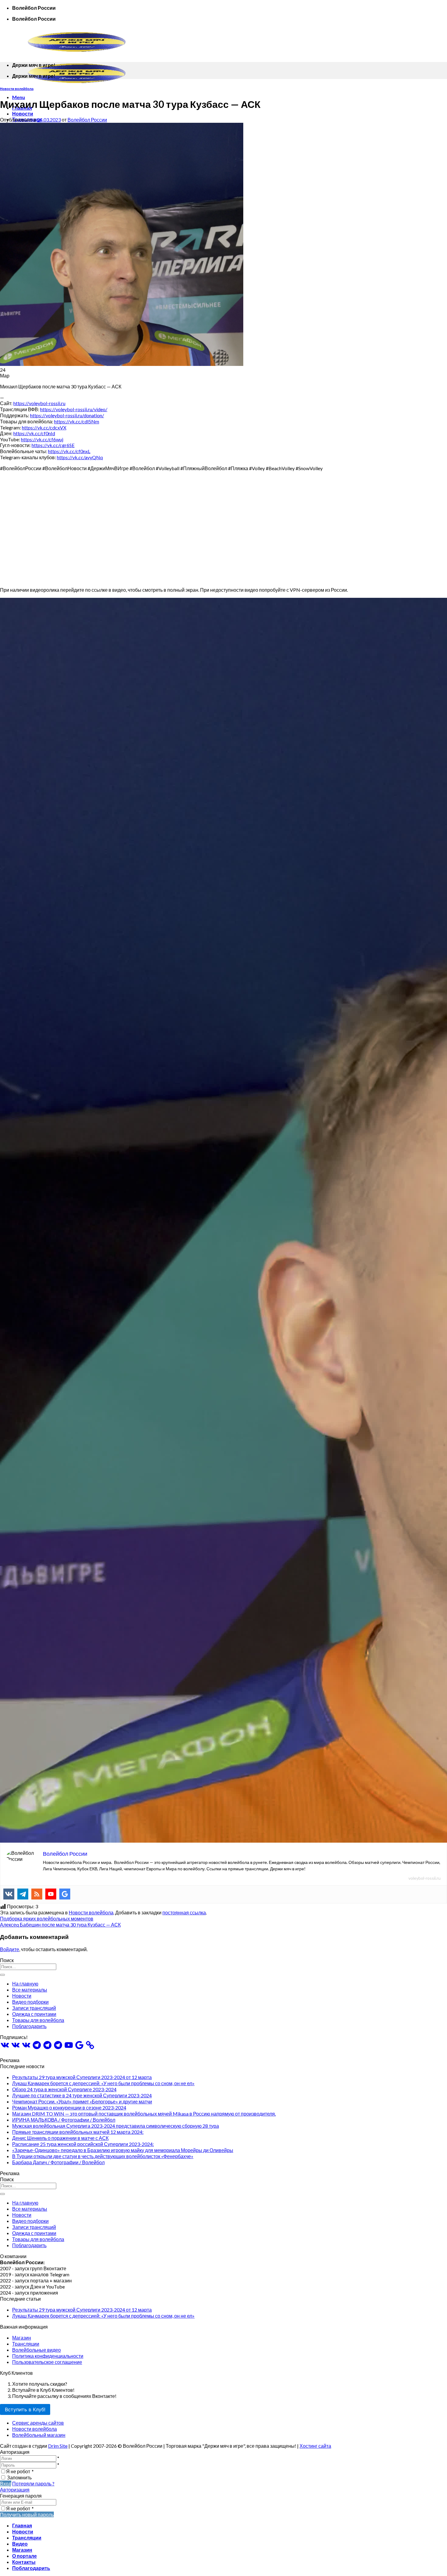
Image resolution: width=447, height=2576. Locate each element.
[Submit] (2, 1975)
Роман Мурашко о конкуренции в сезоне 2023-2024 (69, 2108)
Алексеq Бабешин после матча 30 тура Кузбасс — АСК (60, 1925)
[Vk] (9, 1894)
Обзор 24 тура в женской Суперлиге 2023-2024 (64, 2089)
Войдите (10, 1949)
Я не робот (20, 2471)
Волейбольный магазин (39, 2435)
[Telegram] (23, 1894)
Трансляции (26, 2344)
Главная (22, 2525)
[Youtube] (51, 1894)
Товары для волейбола (38, 2020)
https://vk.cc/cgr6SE (53, 445)
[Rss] (37, 1894)
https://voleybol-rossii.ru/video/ (74, 409)
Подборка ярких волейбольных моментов (47, 1918)
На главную (25, 1984)
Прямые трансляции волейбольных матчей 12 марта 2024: (78, 2132)
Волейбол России (87, 120)
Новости (23, 114)
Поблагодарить (29, 2026)
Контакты (24, 2562)
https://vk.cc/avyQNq (80, 457)
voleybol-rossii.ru (424, 1878)
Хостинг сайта (315, 2446)
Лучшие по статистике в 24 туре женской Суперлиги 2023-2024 (82, 2095)
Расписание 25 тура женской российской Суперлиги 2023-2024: (83, 2144)
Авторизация (15, 2490)
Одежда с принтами (34, 2014)
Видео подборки (30, 2002)
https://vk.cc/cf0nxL (69, 451)
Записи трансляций (34, 2008)
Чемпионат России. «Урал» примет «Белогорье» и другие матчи (82, 2101)
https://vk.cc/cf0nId (34, 433)
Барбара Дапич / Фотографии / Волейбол (58, 2162)
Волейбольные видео (36, 2350)
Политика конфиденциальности (48, 2356)
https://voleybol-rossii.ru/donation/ (67, 415)
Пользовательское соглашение (47, 2362)
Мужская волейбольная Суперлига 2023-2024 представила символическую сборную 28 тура (116, 2126)
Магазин (22, 2338)
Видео (20, 2544)
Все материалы (30, 1990)
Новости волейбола (17, 89)
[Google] (65, 1894)
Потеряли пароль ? (33, 2483)
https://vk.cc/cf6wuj (42, 439)
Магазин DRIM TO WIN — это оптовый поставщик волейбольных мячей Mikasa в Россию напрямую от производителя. (144, 2114)
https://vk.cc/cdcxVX (44, 427)
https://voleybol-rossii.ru (39, 403)
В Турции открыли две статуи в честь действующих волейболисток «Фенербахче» (103, 2156)
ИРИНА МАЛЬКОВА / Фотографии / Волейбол (64, 2120)
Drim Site (58, 2446)
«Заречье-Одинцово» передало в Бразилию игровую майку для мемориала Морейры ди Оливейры (123, 2150)
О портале (24, 2556)
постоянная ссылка (184, 1912)
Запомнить (19, 2477)
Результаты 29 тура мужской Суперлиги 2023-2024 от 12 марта (82, 2077)
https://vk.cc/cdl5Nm (77, 421)
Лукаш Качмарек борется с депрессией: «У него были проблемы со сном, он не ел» (103, 2083)
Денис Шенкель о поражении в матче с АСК (60, 2138)
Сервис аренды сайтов (38, 2423)
